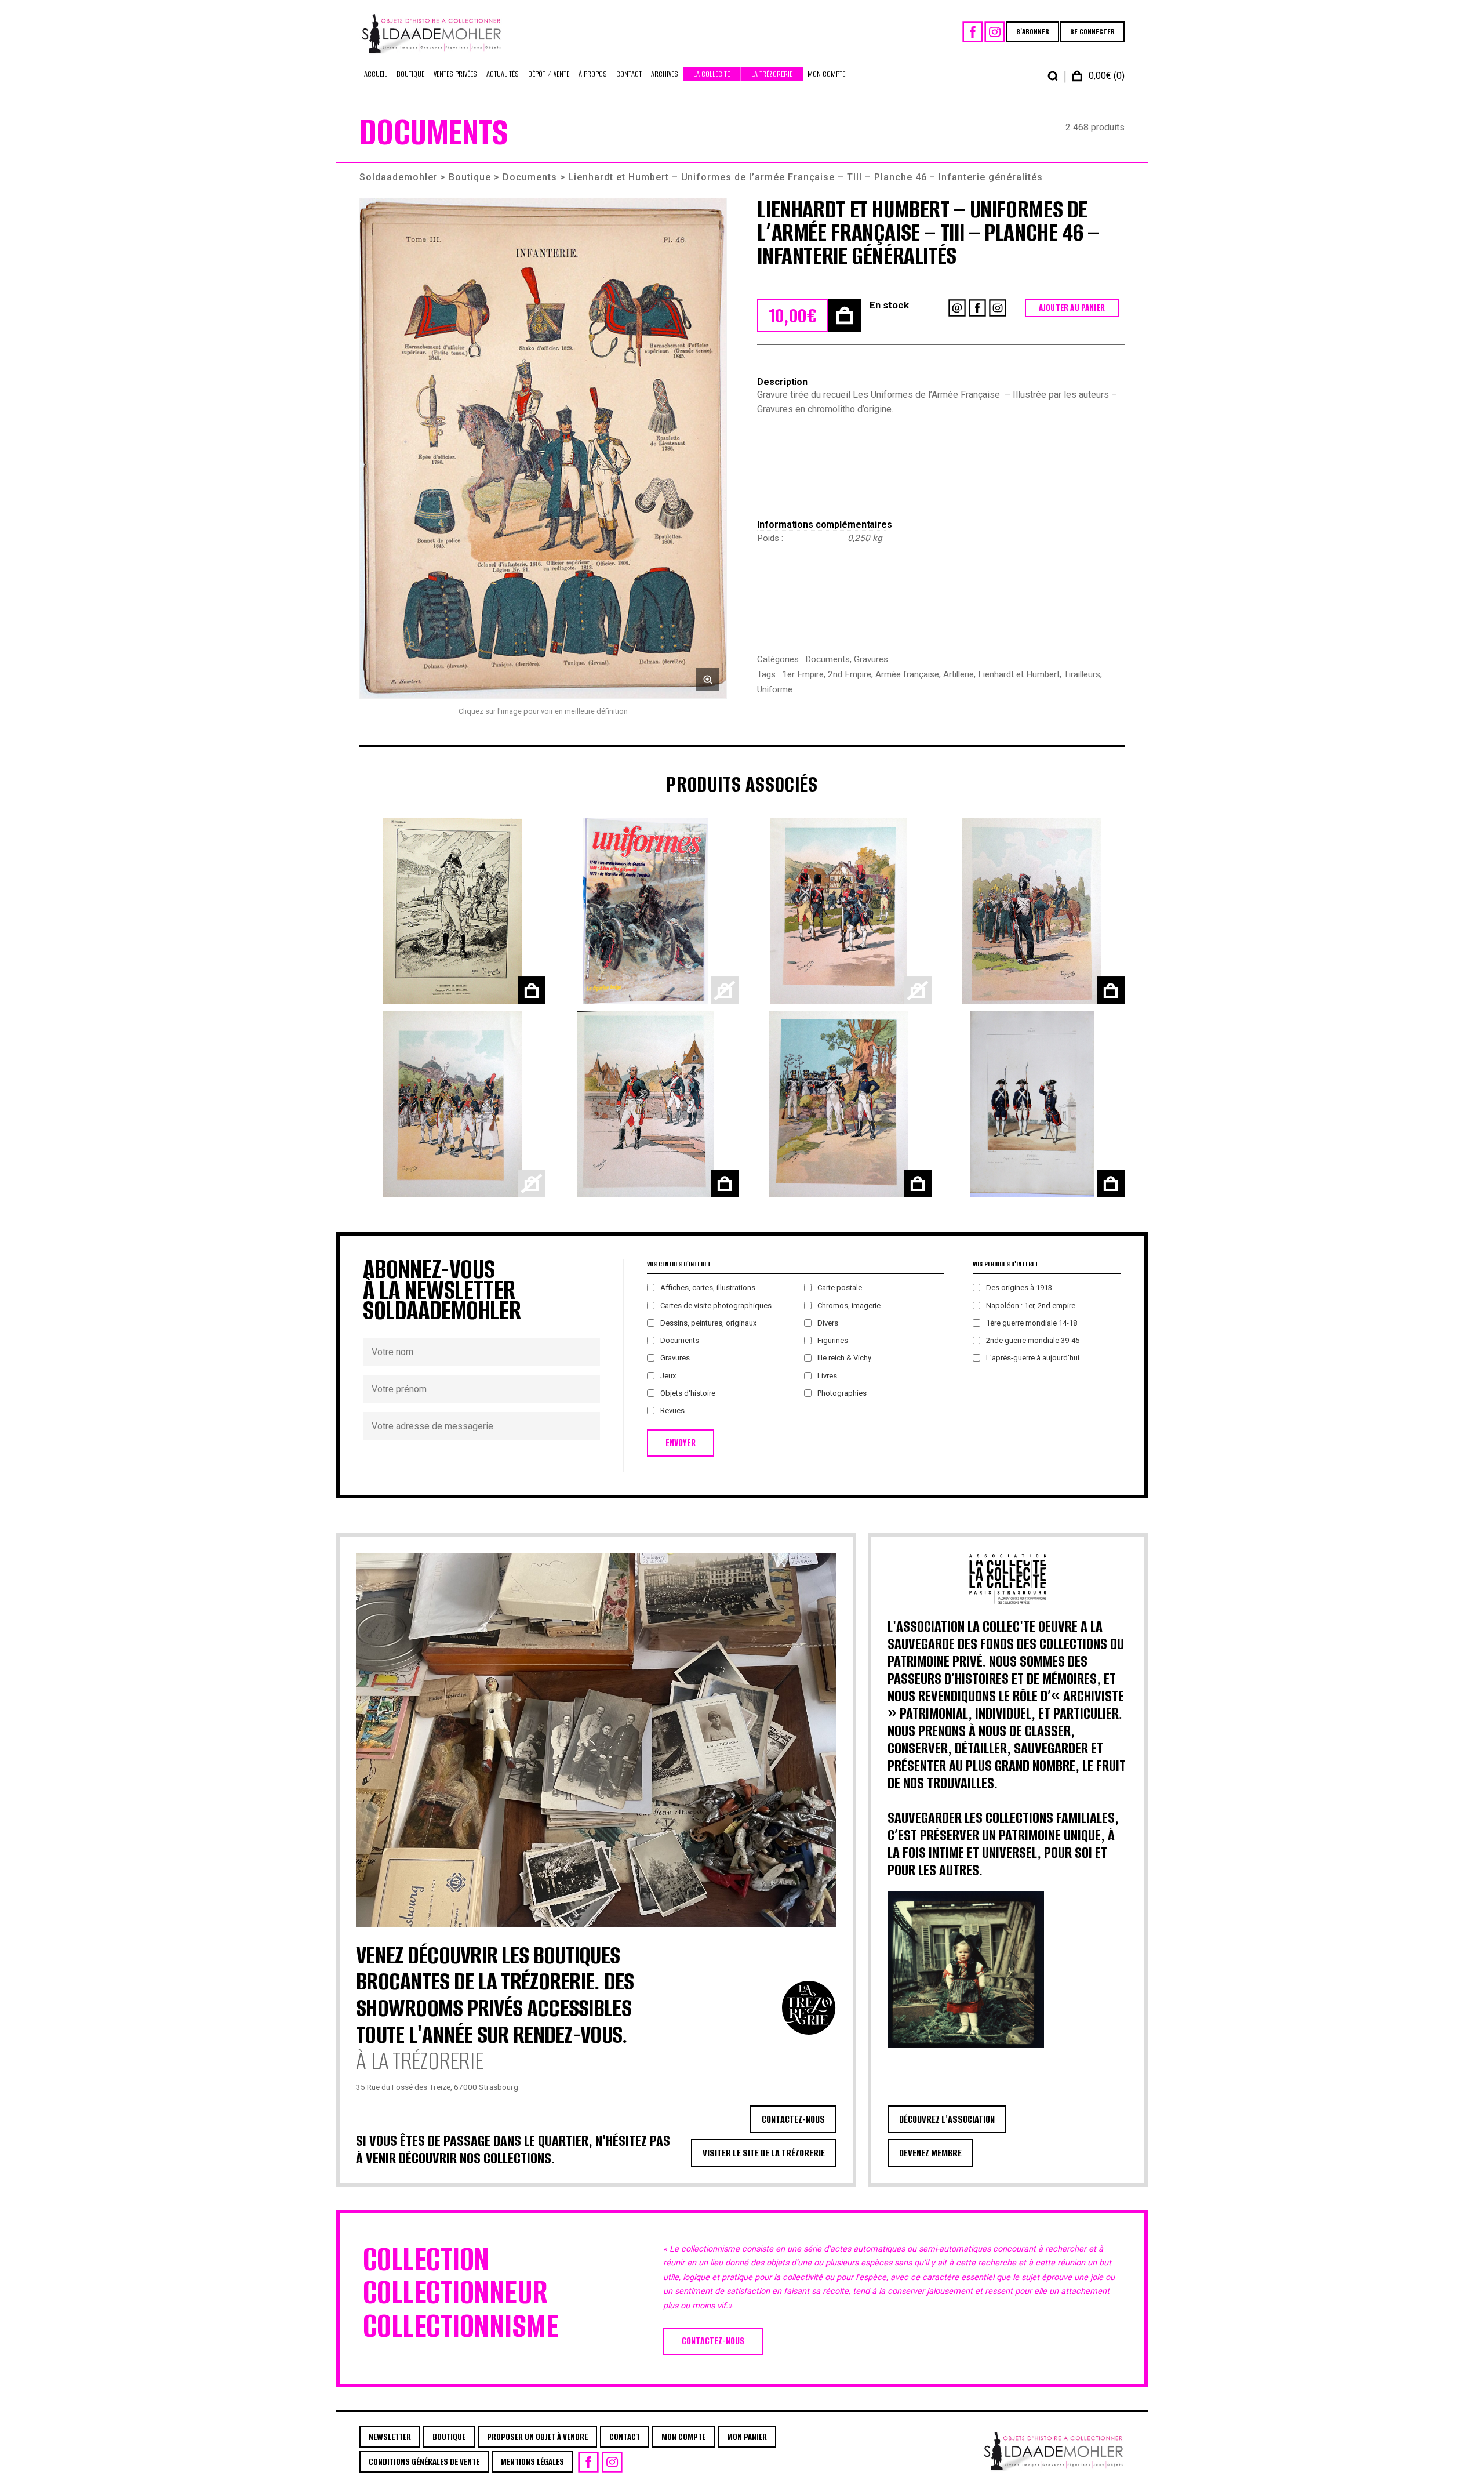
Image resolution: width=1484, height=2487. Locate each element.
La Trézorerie (772, 74)
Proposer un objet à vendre (537, 2437)
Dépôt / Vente (549, 74)
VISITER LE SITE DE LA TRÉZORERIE (764, 2153)
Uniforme (775, 689)
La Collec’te (712, 74)
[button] (543, 449)
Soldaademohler (398, 177)
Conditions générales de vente (424, 2462)
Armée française (907, 674)
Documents (530, 177)
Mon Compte (826, 74)
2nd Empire (850, 674)
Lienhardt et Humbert (1019, 674)
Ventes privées (455, 74)
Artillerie (959, 674)
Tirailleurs (1082, 674)
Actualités (503, 74)
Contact (629, 74)
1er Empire (803, 674)
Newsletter (390, 2437)
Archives (665, 74)
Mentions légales (532, 2462)
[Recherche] (1053, 76)
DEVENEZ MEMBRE (930, 2153)
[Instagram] (995, 32)
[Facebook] (973, 32)
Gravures (871, 659)
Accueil (376, 74)
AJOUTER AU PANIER (1072, 308)
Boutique (410, 74)
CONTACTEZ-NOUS (793, 2119)
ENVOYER (681, 1443)
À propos (593, 74)
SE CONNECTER (1092, 32)
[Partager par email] (957, 308)
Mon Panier (747, 2437)
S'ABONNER (1033, 32)
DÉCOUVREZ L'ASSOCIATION (947, 2119)
